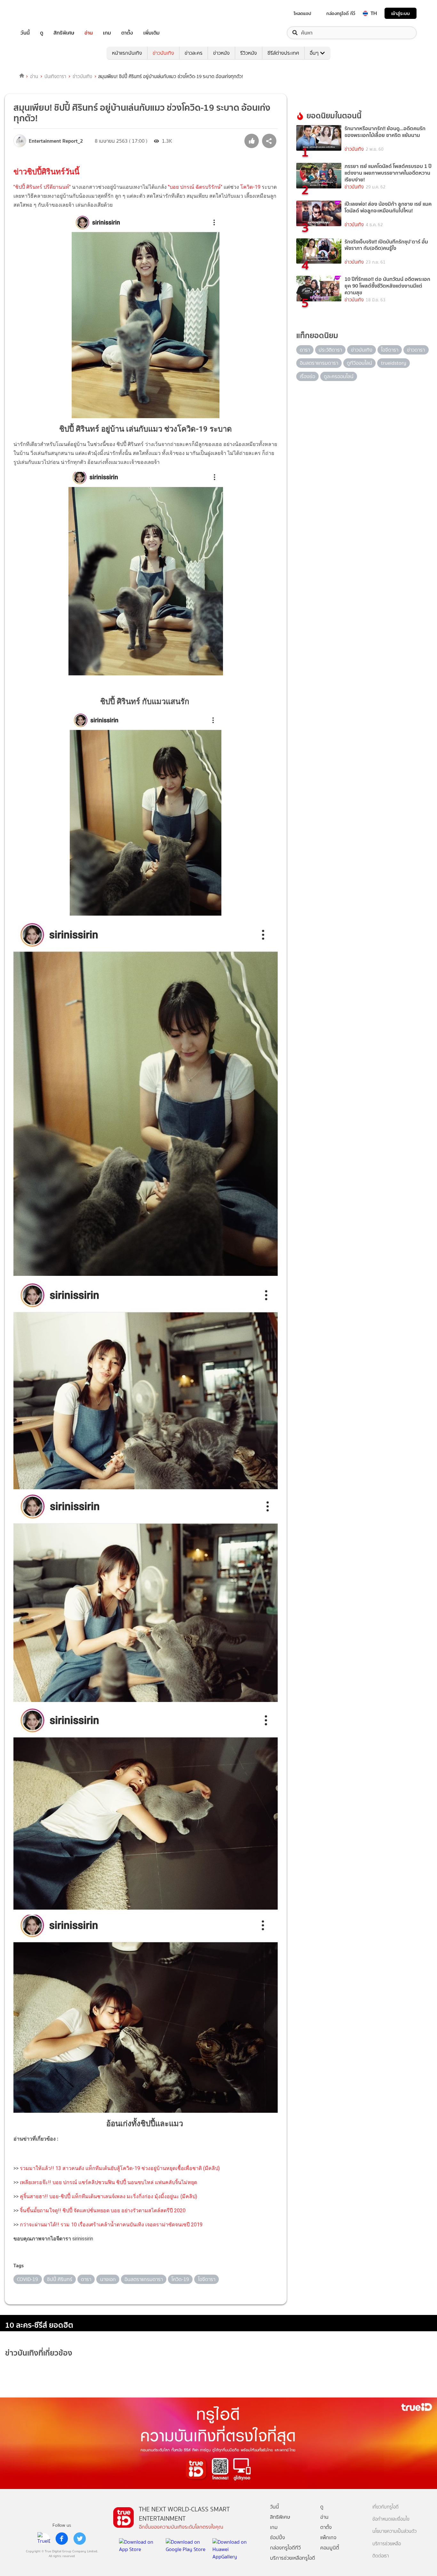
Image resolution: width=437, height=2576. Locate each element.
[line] (44, 2539)
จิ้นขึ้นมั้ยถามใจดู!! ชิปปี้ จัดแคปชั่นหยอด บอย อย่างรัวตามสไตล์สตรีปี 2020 (103, 2210)
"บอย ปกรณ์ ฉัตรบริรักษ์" (195, 187)
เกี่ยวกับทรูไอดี (385, 2507)
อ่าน (89, 33)
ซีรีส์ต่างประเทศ (283, 53)
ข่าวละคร (194, 53)
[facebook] (62, 2539)
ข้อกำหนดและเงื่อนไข (391, 2519)
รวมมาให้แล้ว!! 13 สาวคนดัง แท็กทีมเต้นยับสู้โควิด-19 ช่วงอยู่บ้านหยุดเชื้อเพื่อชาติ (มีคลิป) (120, 2168)
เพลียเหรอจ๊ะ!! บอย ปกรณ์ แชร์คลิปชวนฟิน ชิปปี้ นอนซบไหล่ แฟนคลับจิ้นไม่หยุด (108, 2182)
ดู (42, 33)
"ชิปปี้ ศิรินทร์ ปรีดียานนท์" (42, 187)
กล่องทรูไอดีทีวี (285, 2548)
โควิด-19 (250, 187)
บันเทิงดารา (55, 76)
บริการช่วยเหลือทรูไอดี (293, 2558)
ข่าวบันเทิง (163, 53)
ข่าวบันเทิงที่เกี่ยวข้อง (39, 2353)
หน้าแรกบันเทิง (127, 53)
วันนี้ (25, 33)
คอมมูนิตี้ (330, 2548)
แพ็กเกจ (328, 2537)
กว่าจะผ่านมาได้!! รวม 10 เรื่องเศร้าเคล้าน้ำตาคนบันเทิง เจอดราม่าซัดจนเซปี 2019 (111, 2225)
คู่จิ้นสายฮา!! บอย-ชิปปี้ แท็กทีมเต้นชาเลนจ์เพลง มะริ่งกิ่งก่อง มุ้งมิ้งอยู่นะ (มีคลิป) (108, 2196)
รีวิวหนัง (249, 53)
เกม (107, 33)
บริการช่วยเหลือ (387, 2544)
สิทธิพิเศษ (64, 33)
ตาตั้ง (127, 33)
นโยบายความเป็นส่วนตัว (394, 2531)
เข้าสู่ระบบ (401, 13)
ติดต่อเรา (381, 2556)
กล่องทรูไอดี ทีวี (341, 13)
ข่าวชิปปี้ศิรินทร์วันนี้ (46, 172)
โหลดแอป (302, 13)
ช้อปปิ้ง (278, 2537)
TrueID (40, 13)
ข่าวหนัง (221, 53)
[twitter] (80, 2539)
